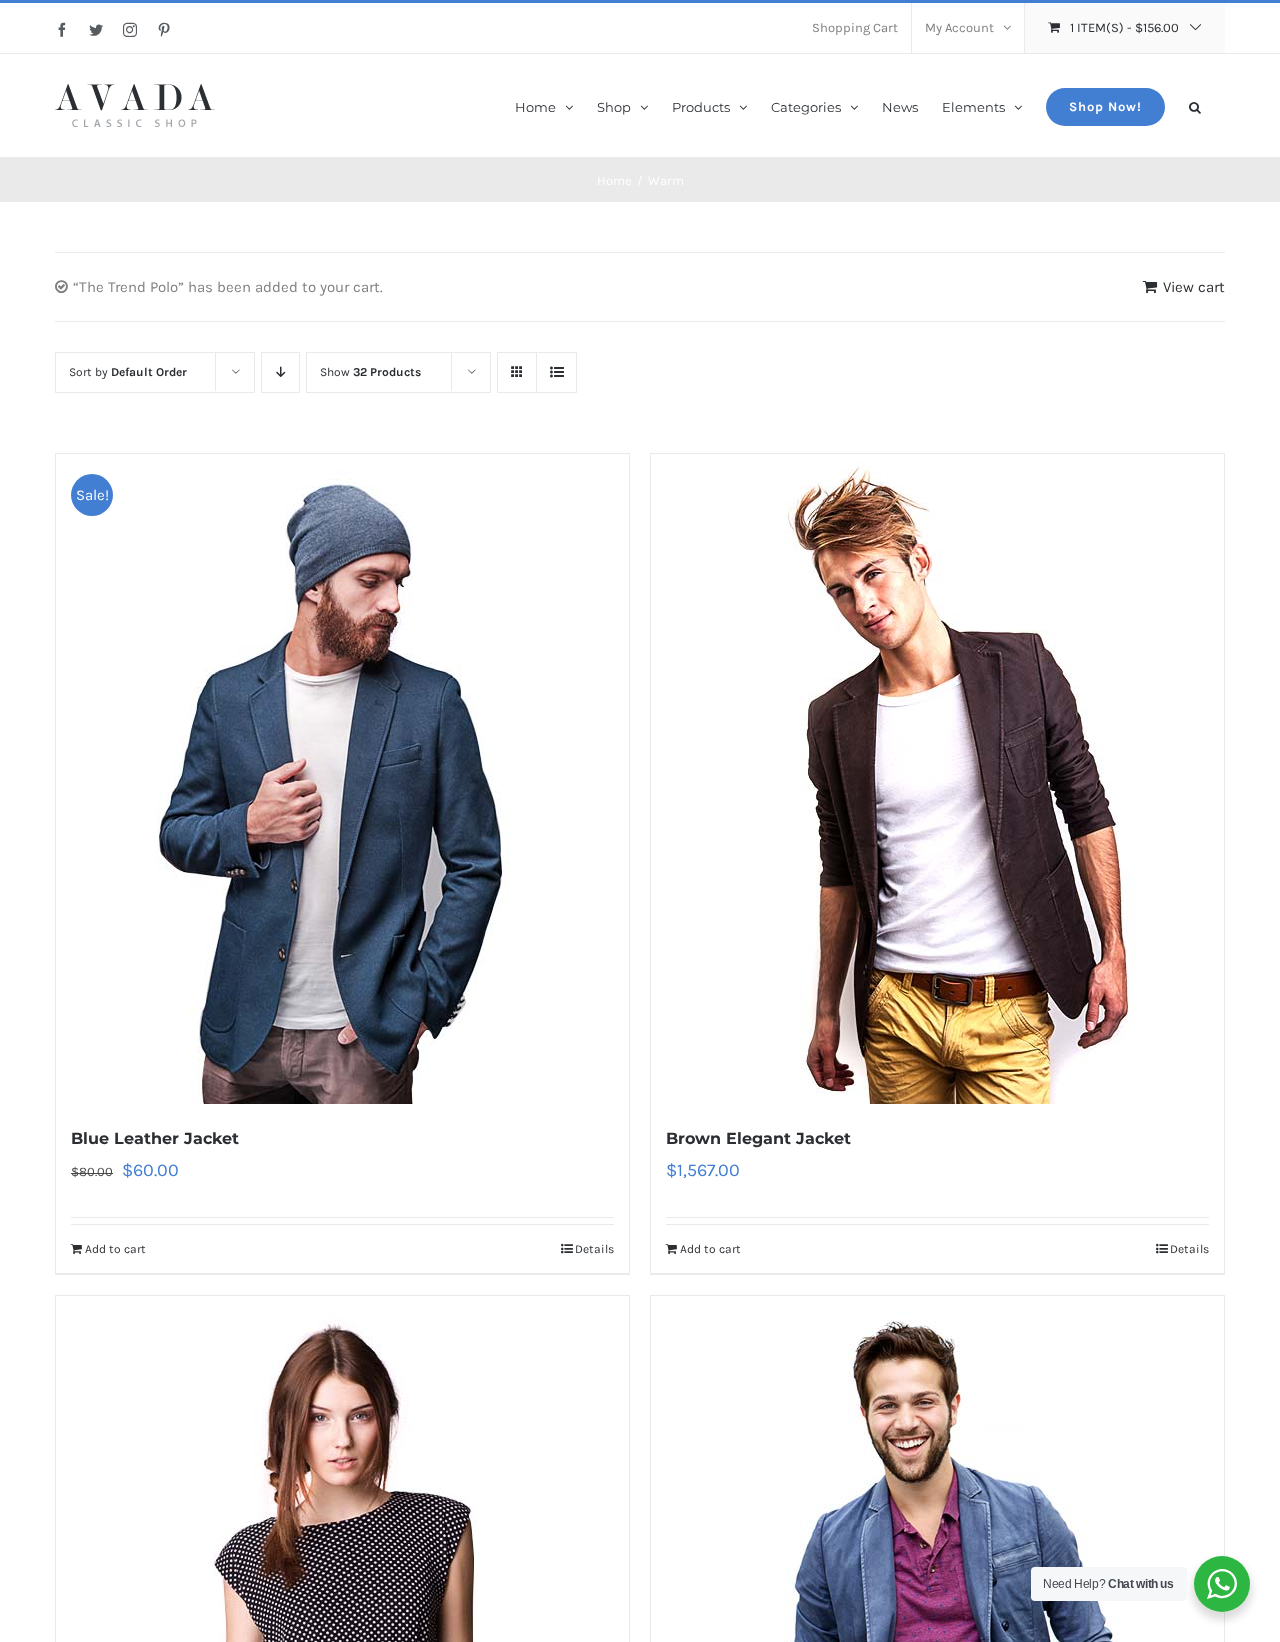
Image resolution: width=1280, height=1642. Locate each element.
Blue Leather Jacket (155, 1138)
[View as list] (556, 372)
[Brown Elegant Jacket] (937, 779)
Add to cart (115, 1249)
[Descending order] (280, 372)
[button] (1195, 105)
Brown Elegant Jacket (758, 1138)
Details (594, 1249)
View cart (1194, 287)
